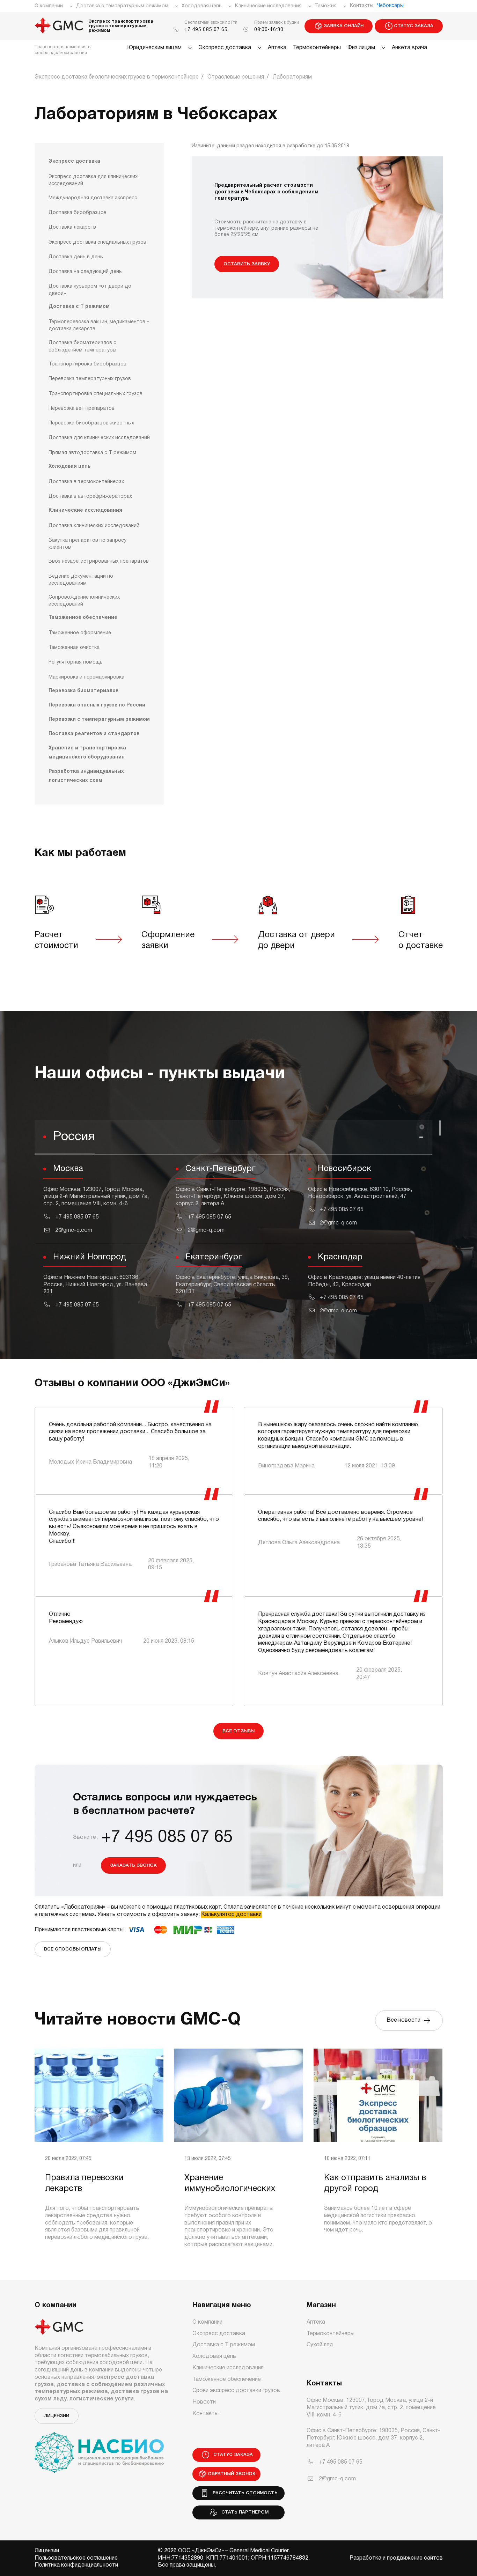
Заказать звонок (133, 1866)
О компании (49, 6)
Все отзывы (239, 1731)
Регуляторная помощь (76, 662)
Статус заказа (414, 26)
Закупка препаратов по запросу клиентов (87, 544)
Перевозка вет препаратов (82, 409)
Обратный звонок (232, 2474)
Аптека (277, 48)
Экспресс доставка (225, 48)
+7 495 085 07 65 (206, 30)
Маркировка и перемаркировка (86, 677)
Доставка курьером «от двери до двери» (90, 290)
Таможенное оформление (80, 633)
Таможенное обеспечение (83, 618)
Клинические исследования (268, 6)
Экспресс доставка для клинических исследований (93, 180)
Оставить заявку (247, 264)
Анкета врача (409, 48)
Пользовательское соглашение (76, 2558)
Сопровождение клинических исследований (84, 601)
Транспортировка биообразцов (87, 364)
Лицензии (57, 2416)
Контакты (362, 6)
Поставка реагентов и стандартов (94, 734)
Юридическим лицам (154, 48)
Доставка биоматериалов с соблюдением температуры (82, 346)
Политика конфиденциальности (76, 2565)
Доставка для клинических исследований (99, 438)
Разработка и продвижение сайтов (396, 2558)
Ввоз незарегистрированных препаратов (99, 561)
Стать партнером (244, 2512)
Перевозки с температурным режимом (99, 720)
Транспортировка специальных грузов (96, 394)
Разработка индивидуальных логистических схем (86, 776)
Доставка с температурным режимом (122, 6)
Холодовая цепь (202, 6)
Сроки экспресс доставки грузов (236, 2391)
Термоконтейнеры (317, 48)
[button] (233, 1138)
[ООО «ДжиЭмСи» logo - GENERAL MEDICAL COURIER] (59, 26)
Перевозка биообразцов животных (91, 423)
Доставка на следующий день (85, 272)
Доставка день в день (76, 257)
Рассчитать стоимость (244, 2493)
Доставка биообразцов (78, 213)
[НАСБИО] (99, 2448)
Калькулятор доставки (231, 1915)
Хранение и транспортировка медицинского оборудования (87, 753)
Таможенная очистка (74, 648)
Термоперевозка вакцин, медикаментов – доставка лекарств (99, 325)
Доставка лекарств (72, 227)
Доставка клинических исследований (94, 526)
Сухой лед (320, 2345)
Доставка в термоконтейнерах (86, 482)
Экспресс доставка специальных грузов (97, 242)
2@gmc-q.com (74, 1230)
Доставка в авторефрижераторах (90, 497)
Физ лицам (361, 48)
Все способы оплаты (73, 1949)
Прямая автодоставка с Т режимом (92, 453)
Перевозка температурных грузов (90, 379)
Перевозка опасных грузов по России (97, 705)
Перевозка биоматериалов (83, 691)
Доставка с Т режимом (79, 307)
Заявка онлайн (344, 26)
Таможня (326, 6)
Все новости (405, 2020)
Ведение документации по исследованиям (81, 580)
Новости (204, 2402)
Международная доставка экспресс (93, 198)
